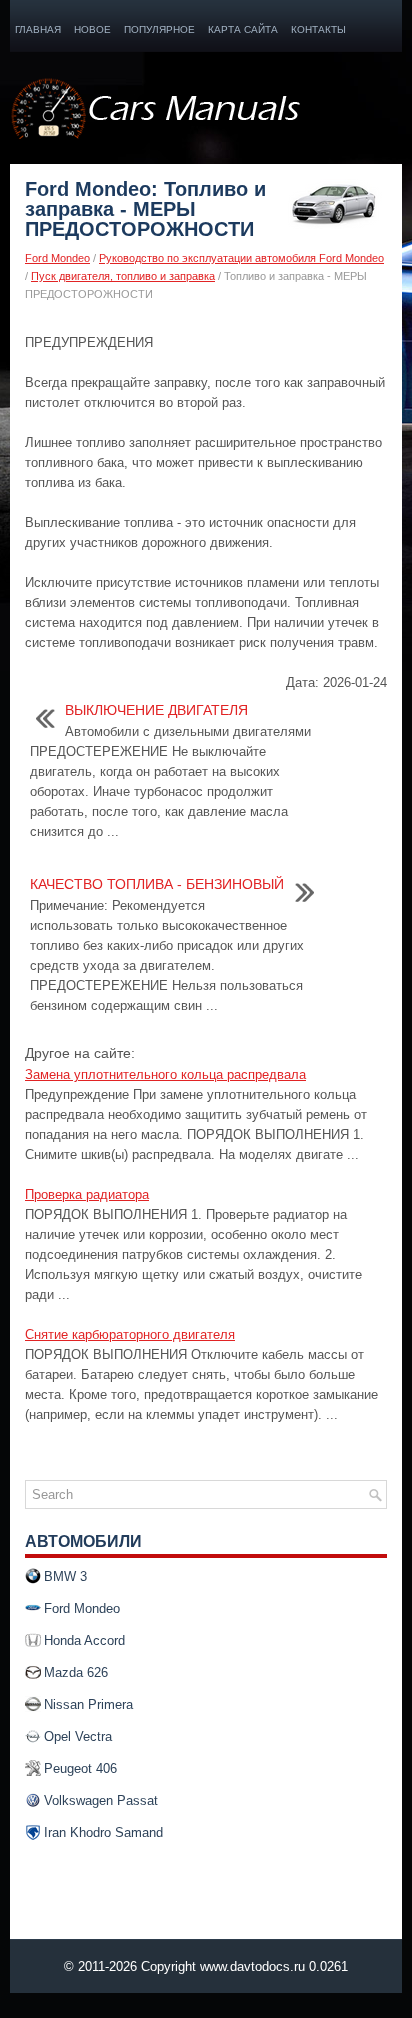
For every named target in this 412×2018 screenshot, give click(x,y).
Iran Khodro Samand (103, 1832)
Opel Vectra (78, 1736)
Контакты (318, 29)
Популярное (159, 29)
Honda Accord (84, 1640)
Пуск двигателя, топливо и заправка (123, 276)
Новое (92, 29)
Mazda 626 (76, 1672)
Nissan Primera (88, 1704)
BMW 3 (65, 1576)
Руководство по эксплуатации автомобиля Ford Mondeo (241, 258)
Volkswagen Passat (101, 1800)
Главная (38, 29)
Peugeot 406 (80, 1768)
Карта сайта (243, 29)
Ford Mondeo (57, 258)
